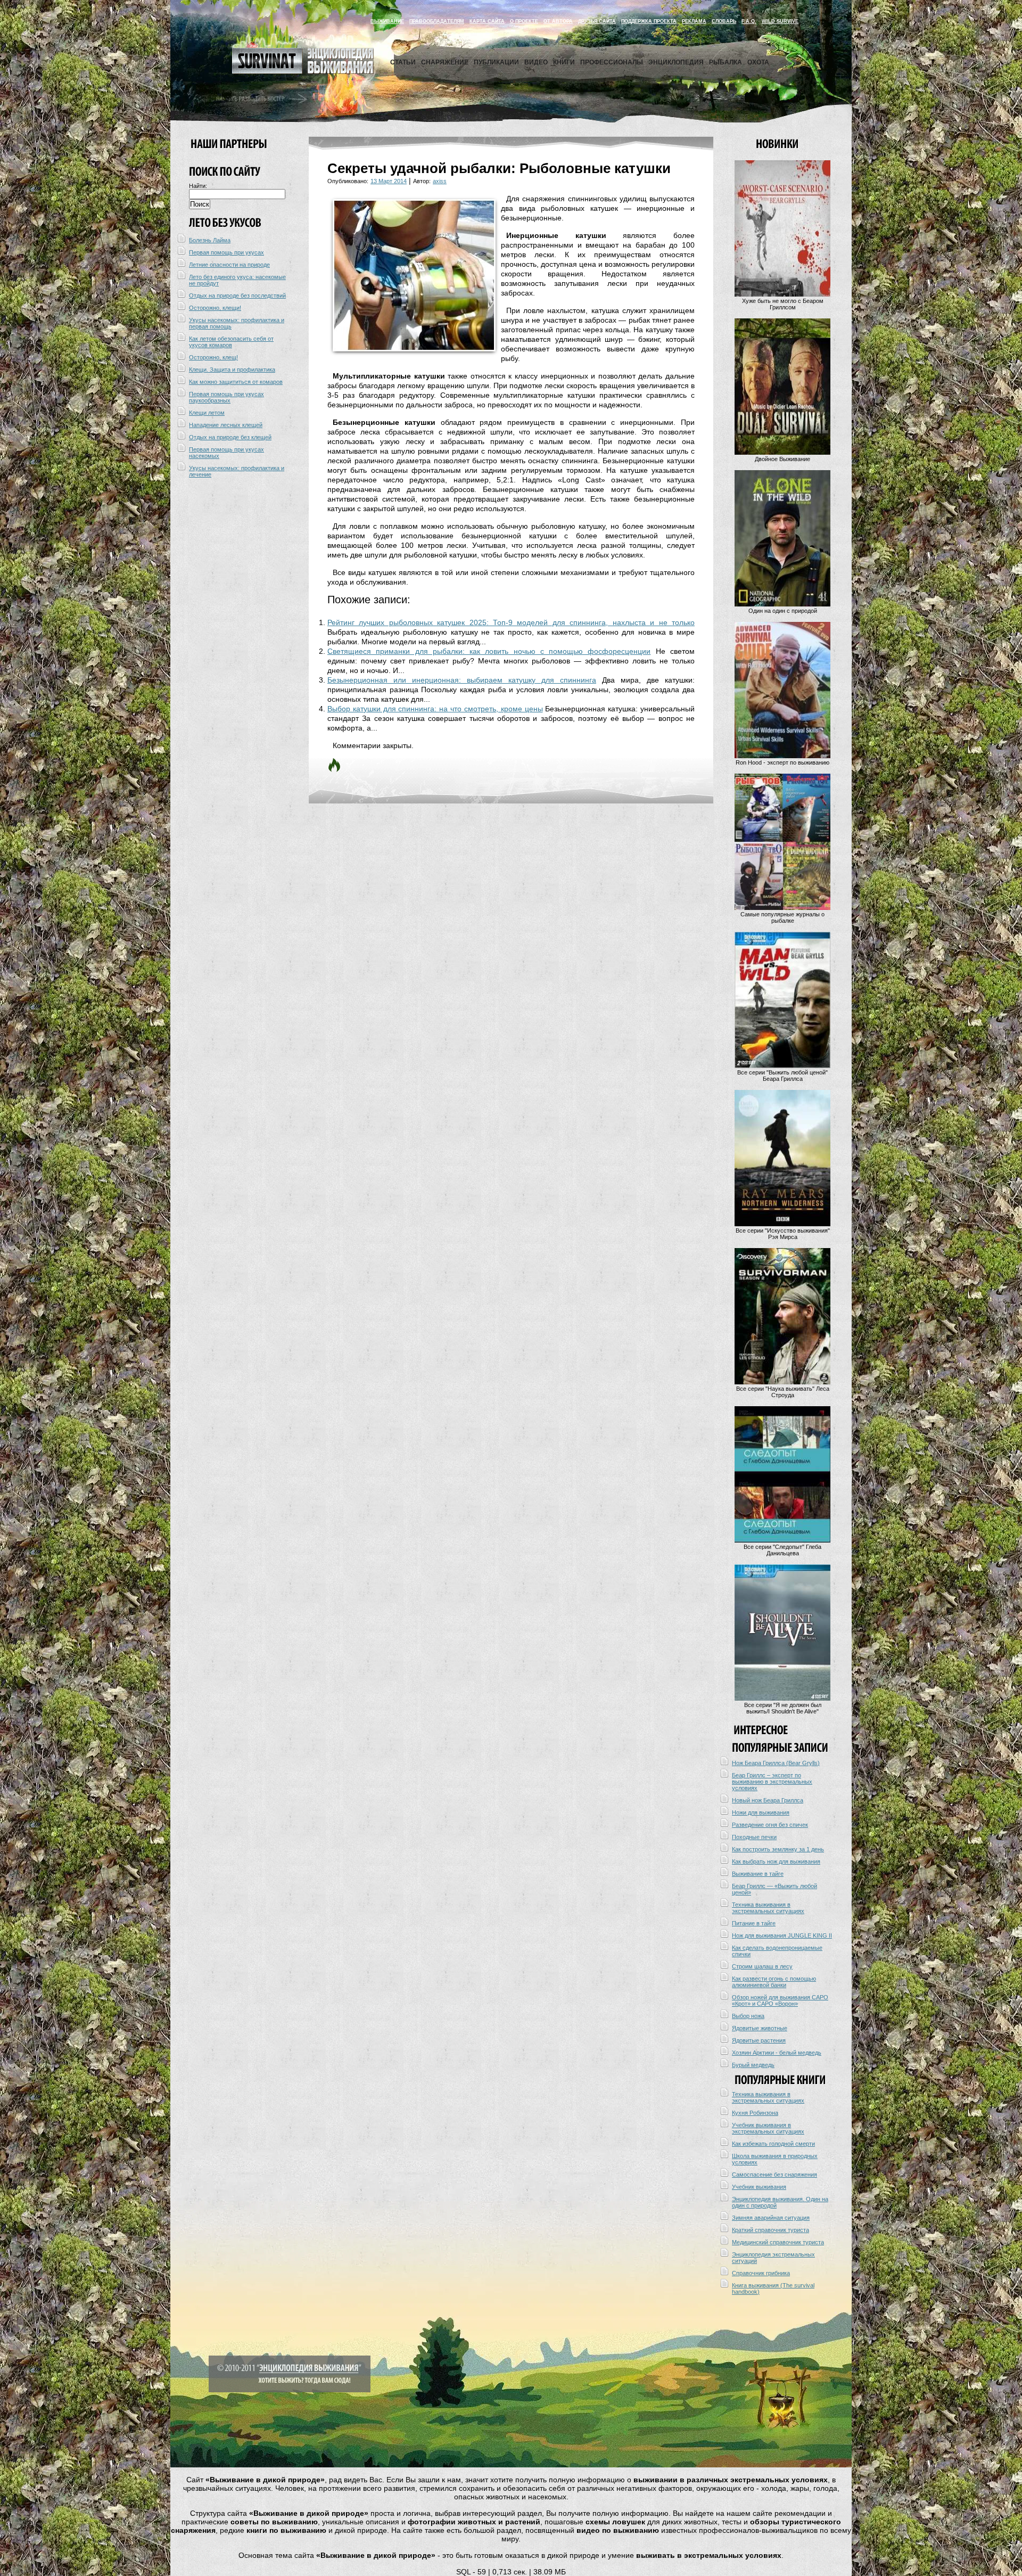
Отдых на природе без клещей (230, 437)
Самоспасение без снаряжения (774, 2175)
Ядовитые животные (760, 2028)
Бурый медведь (753, 2065)
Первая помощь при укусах (226, 252)
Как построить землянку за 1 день (778, 1849)
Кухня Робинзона (755, 2113)
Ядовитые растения (759, 2040)
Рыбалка (726, 62)
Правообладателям (437, 21)
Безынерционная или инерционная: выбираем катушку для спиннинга (462, 680)
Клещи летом (207, 413)
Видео (536, 62)
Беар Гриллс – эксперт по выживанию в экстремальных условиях (772, 1782)
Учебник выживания (759, 2187)
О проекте (524, 21)
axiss (440, 181)
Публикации (496, 62)
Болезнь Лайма (210, 240)
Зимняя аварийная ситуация (771, 2218)
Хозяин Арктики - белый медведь (777, 2053)
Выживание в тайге (758, 1874)
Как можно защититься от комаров (236, 382)
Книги (564, 62)
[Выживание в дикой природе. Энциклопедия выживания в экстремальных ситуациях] (303, 71)
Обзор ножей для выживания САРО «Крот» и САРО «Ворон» (780, 2000)
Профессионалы (612, 62)
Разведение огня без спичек (770, 1825)
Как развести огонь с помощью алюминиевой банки (774, 1982)
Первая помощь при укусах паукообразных (226, 397)
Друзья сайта (597, 21)
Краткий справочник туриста (770, 2230)
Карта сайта (487, 21)
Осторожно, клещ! (213, 357)
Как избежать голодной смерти (773, 2144)
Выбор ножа (748, 2016)
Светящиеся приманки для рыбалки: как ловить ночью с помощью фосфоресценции (489, 651)
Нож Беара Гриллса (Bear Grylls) (776, 1763)
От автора (558, 21)
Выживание (387, 21)
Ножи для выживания (761, 1812)
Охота (758, 62)
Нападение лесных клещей (226, 425)
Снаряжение (445, 62)
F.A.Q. (749, 21)
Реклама (694, 21)
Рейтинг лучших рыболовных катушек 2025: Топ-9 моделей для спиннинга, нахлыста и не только (511, 622)
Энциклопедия (676, 62)
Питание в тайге (754, 1923)
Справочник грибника (761, 2273)
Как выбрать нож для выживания (776, 1861)
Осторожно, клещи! (215, 308)
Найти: (198, 186)
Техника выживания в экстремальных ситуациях (768, 1908)
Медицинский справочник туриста (778, 2242)
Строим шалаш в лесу (762, 1966)
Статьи (403, 62)
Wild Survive (780, 21)
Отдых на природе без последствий (237, 296)
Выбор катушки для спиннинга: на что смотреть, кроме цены (435, 709)
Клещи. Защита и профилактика (232, 370)
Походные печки (754, 1837)
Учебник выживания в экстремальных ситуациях (768, 2128)
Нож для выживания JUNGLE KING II (782, 1935)
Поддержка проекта (649, 21)
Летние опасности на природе (229, 265)
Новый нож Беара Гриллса (768, 1800)
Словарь (724, 21)
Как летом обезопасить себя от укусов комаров (231, 342)
